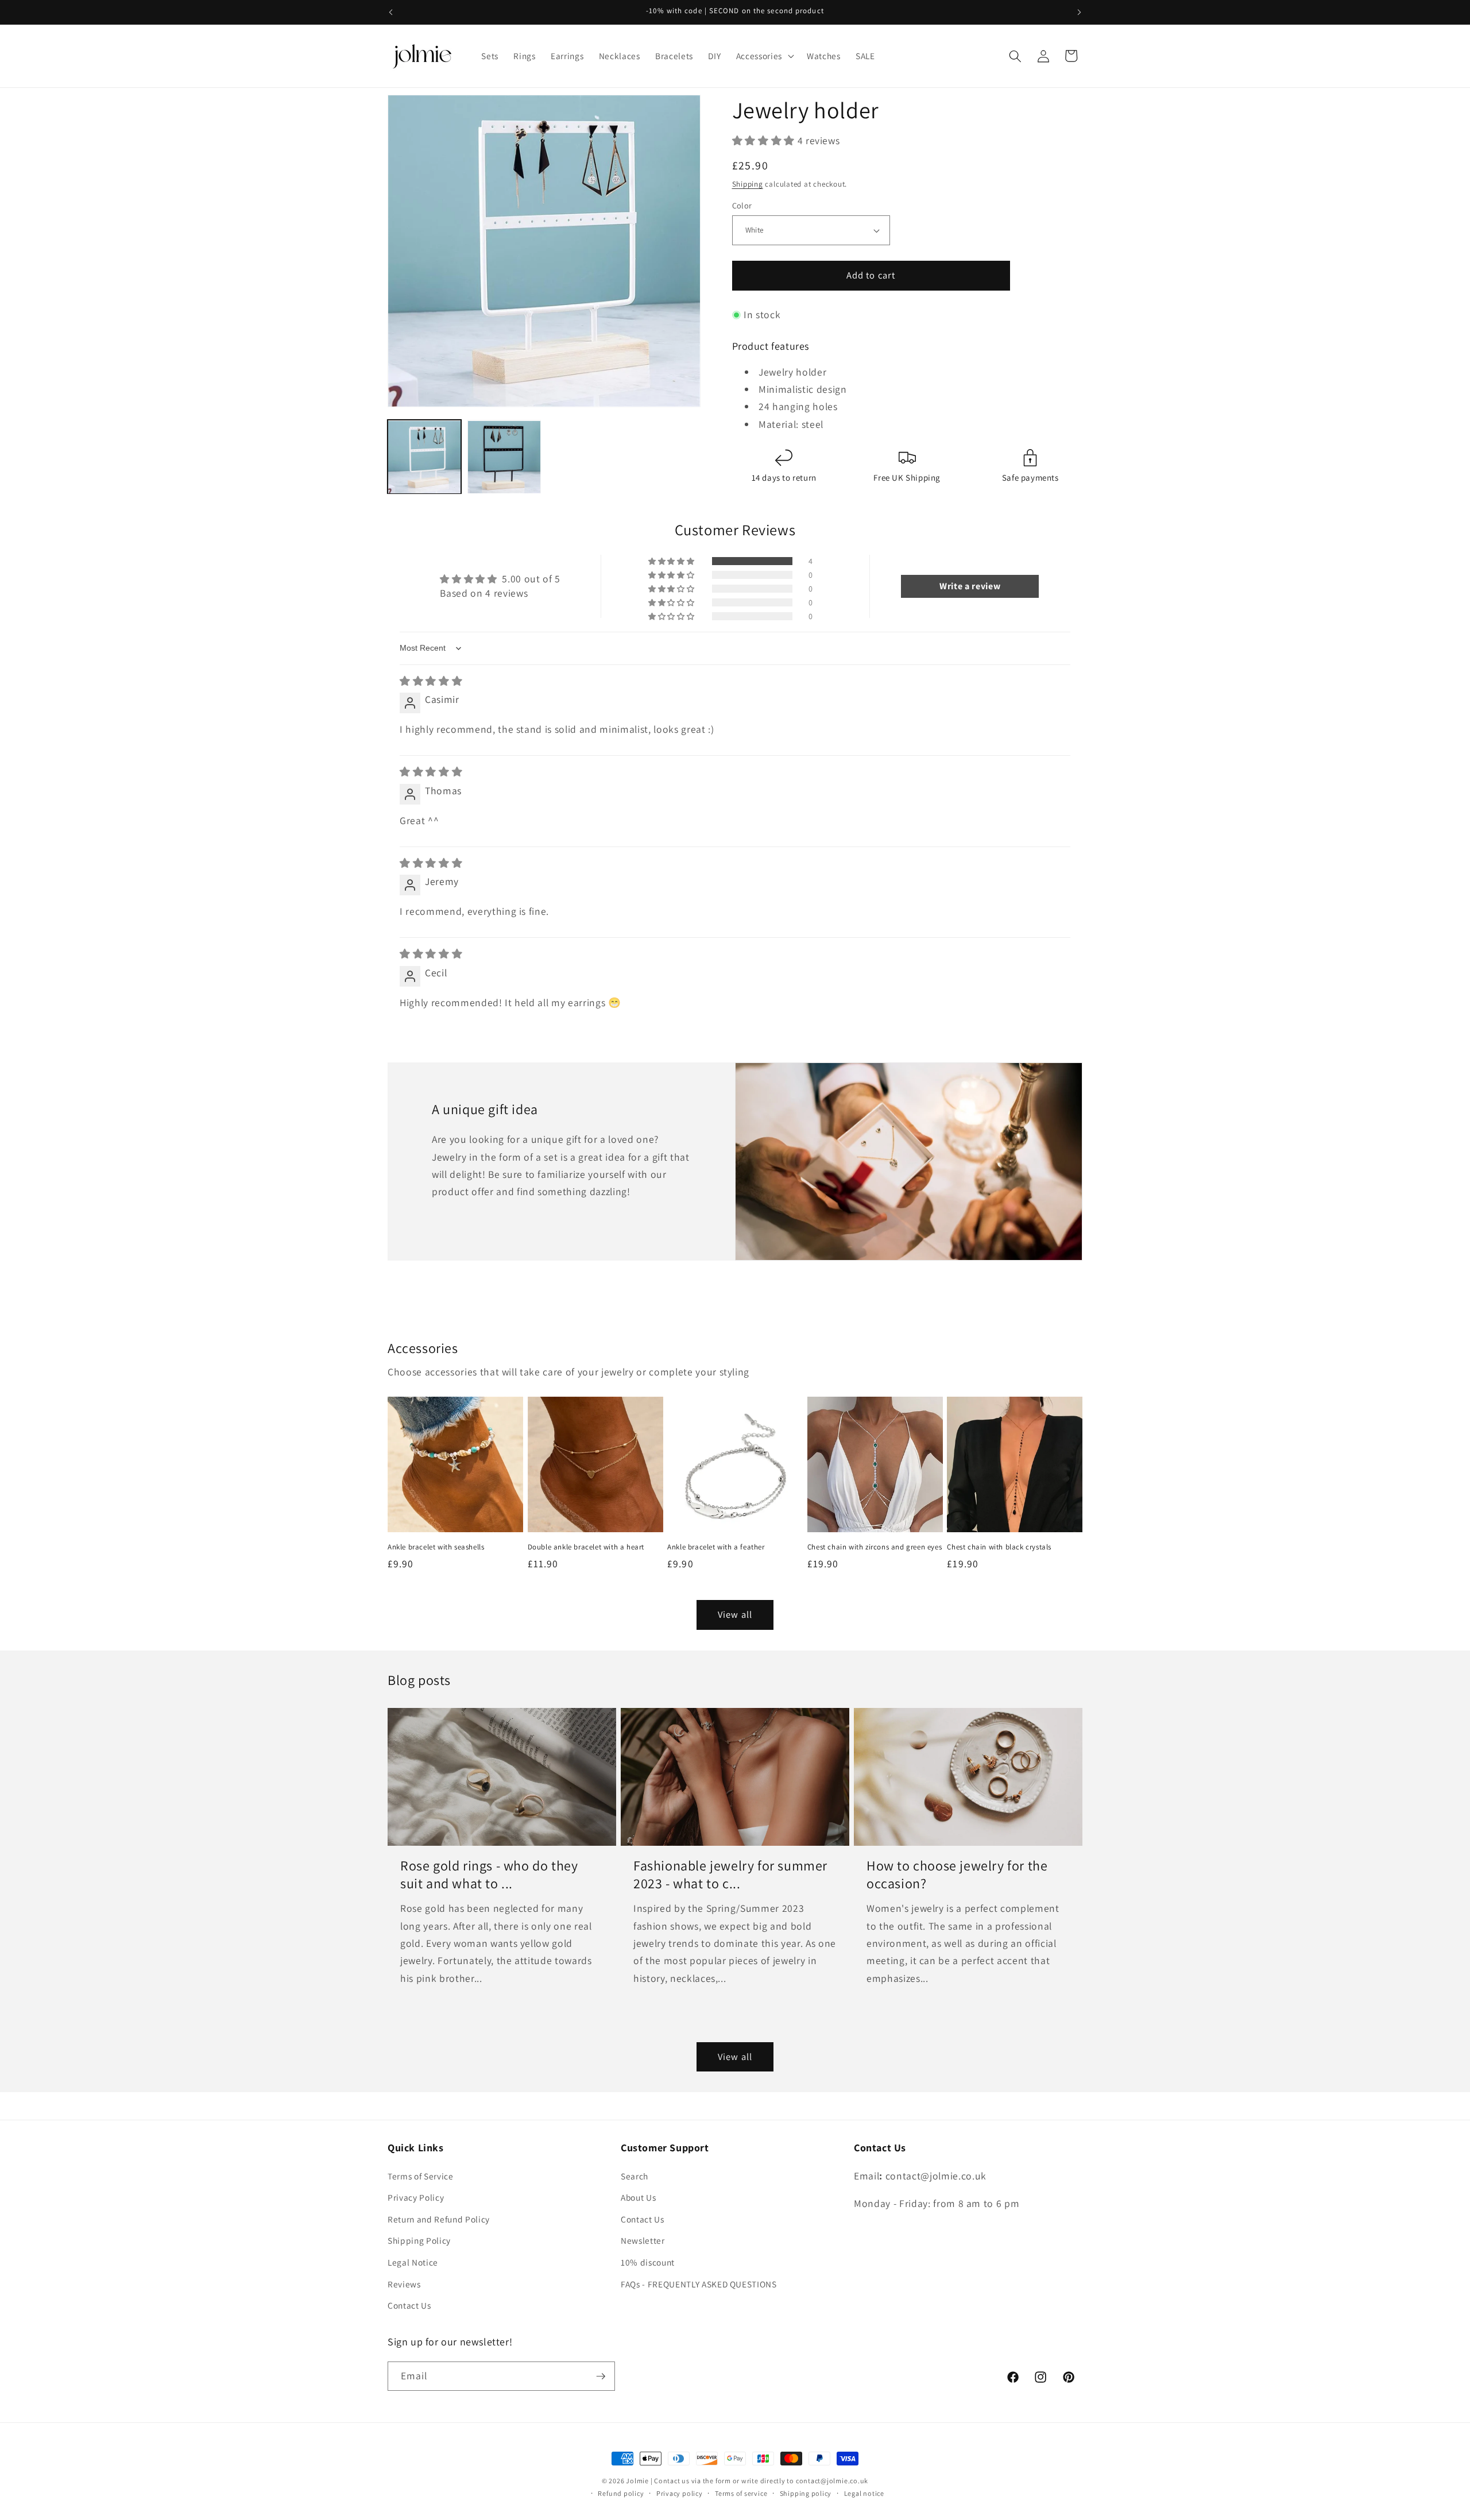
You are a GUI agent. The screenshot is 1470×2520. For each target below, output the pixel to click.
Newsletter (643, 2240)
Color (742, 205)
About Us (638, 2197)
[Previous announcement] (391, 12)
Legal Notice (413, 2262)
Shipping (748, 184)
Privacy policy (680, 2493)
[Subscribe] (601, 2376)
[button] (764, 56)
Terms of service (741, 2493)
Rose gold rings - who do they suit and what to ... (489, 1874)
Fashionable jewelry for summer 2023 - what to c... (730, 1874)
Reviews (404, 2284)
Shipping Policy (419, 2240)
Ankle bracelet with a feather (716, 1547)
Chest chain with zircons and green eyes (875, 1547)
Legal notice (864, 2493)
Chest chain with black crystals (999, 1547)
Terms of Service (421, 2176)
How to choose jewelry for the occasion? (957, 1874)
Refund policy (621, 2493)
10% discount (648, 2262)
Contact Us (409, 2305)
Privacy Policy (416, 2197)
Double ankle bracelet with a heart (586, 1547)
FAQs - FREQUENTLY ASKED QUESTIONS (699, 2284)
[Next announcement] (1080, 12)
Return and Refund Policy (439, 2219)
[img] (431, 681)
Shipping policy (806, 2493)
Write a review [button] (970, 586)
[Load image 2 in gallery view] (504, 457)
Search (635, 2176)
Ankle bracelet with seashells (436, 1547)
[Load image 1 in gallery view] (424, 457)
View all (735, 1614)
